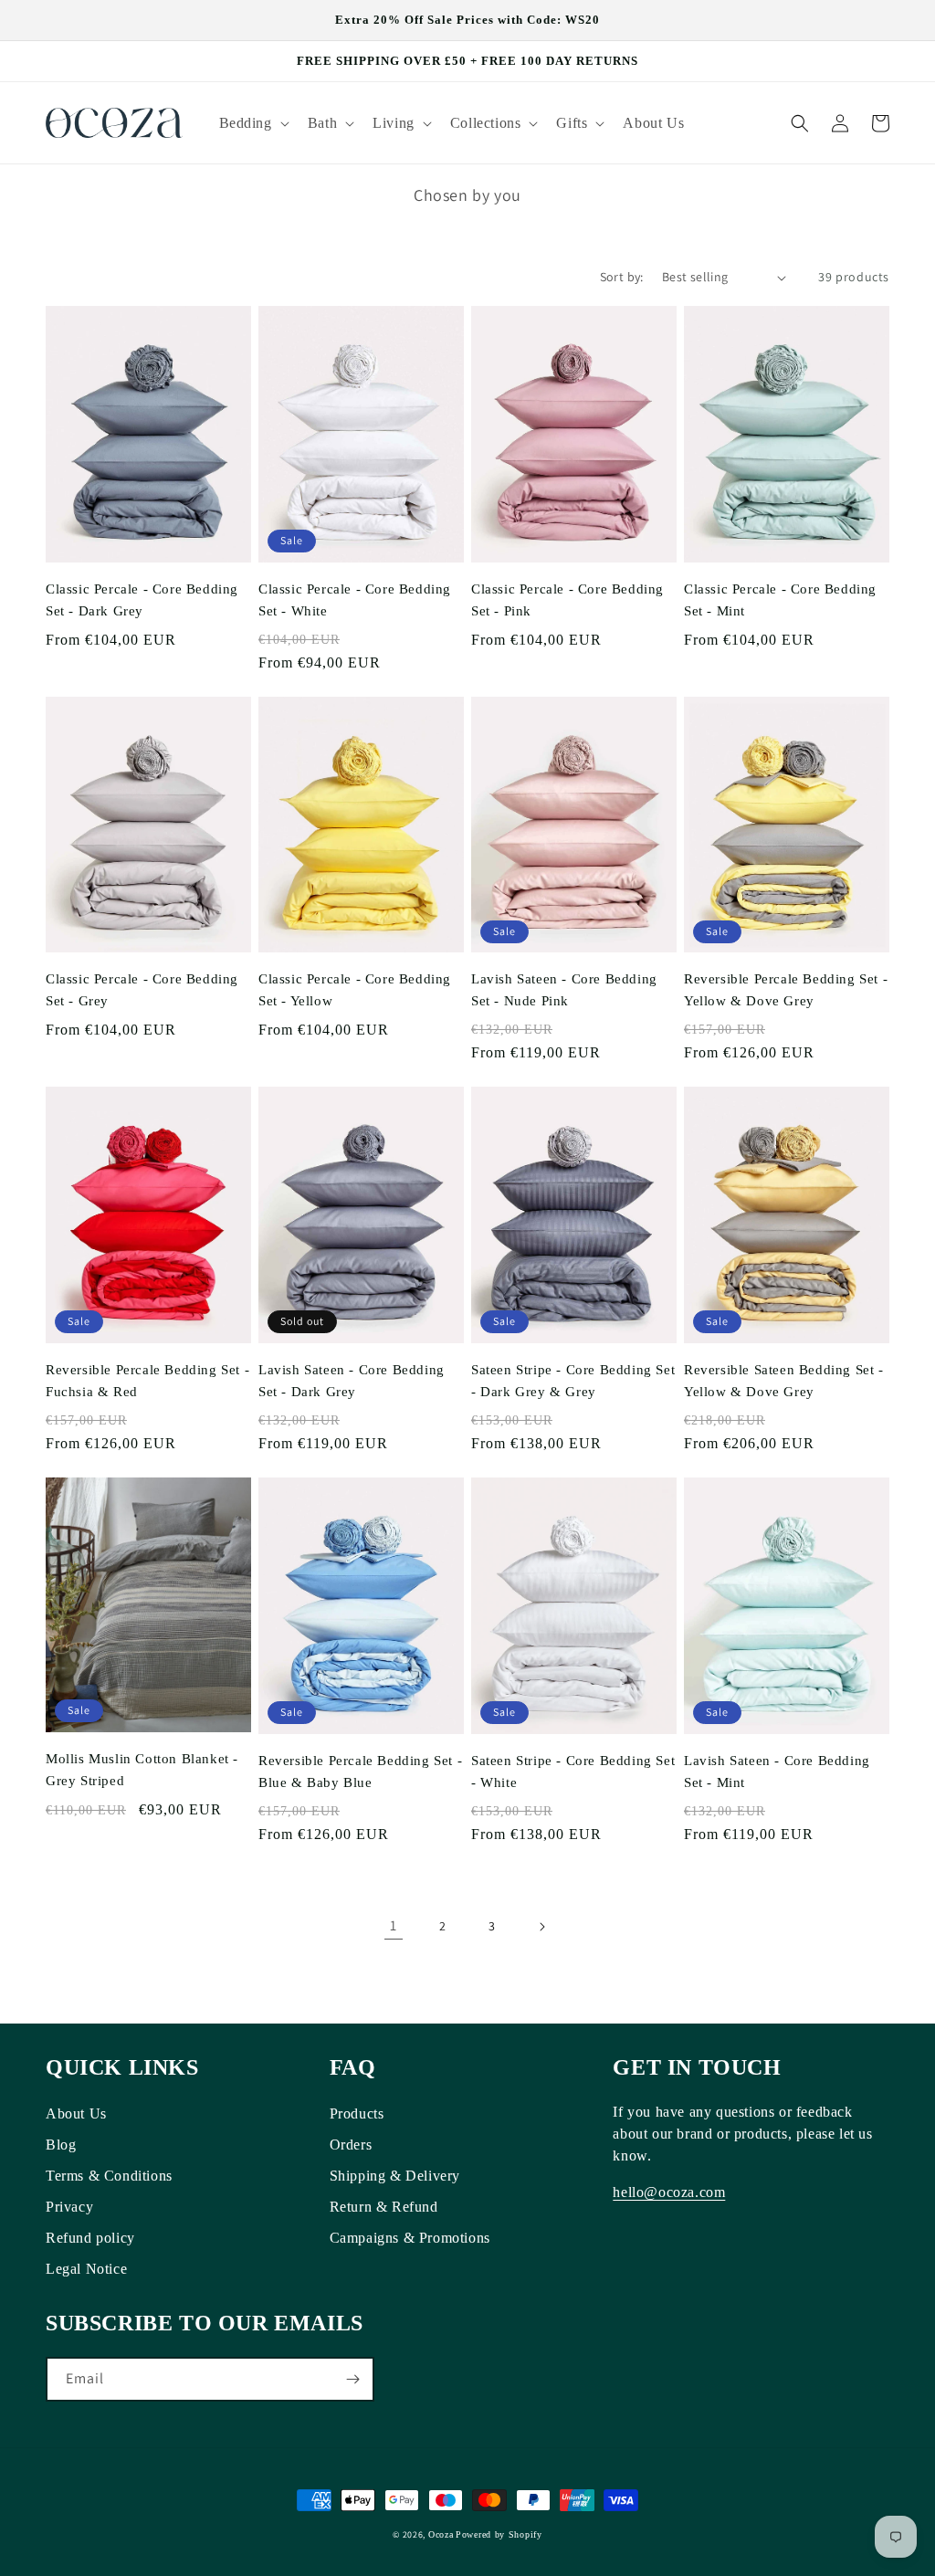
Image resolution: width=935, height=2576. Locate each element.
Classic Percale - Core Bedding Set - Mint (780, 600)
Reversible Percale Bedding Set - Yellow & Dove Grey (786, 990)
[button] (252, 123)
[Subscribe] (352, 2379)
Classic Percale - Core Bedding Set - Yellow (355, 990)
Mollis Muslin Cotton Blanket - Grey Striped (142, 1770)
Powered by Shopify (499, 2534)
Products (357, 2113)
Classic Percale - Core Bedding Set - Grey (142, 990)
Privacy (69, 2207)
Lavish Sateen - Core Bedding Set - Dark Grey (352, 1381)
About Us (76, 2113)
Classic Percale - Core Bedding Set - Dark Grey (142, 600)
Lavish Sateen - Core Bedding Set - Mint (777, 1772)
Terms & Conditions (109, 2176)
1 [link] (394, 1925)
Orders (351, 2145)
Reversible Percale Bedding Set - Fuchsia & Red (147, 1381)
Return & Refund (384, 2207)
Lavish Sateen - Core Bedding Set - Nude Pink (564, 990)
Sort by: (622, 277)
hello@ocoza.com (669, 2192)
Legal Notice (86, 2269)
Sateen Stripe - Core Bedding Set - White (573, 1772)
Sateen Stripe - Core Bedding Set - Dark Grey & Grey (573, 1381)
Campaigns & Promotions (410, 2238)
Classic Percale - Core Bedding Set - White (355, 600)
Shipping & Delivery (395, 2176)
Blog (61, 2145)
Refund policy (90, 2238)
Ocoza (441, 2534)
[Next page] (541, 1927)
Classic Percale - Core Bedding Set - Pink (567, 600)
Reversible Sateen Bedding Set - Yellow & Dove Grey (784, 1381)
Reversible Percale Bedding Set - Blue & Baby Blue (360, 1772)
